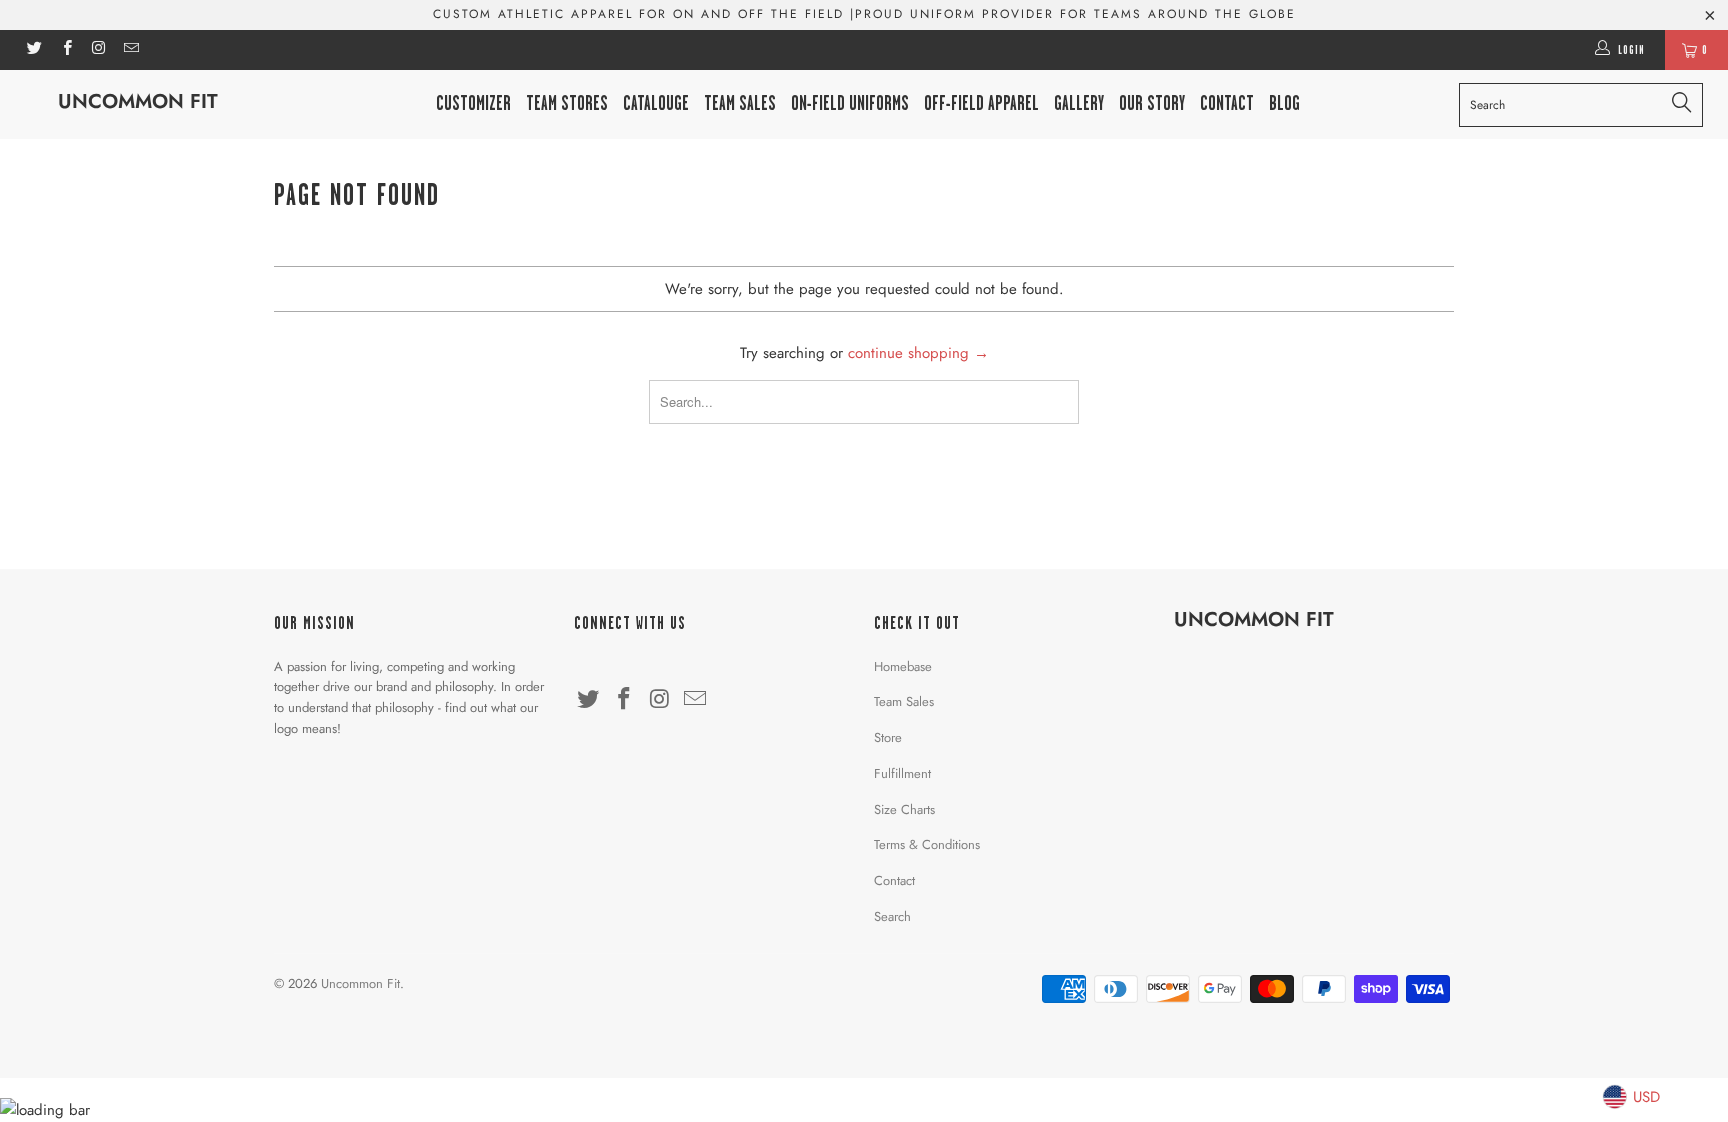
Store (888, 737)
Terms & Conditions (927, 844)
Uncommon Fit (138, 101)
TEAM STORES (567, 103)
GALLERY (1079, 103)
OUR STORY (1152, 103)
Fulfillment (902, 773)
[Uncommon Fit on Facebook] (65, 50)
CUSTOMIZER (473, 103)
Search (892, 916)
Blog (1284, 103)
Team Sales (740, 103)
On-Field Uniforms (850, 103)
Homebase (903, 666)
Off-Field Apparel (981, 103)
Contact (894, 880)
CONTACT (1227, 103)
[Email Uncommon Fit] (130, 50)
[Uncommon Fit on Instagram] (98, 50)
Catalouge (656, 103)
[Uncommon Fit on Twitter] (33, 50)
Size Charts (904, 809)
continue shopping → (918, 353)
